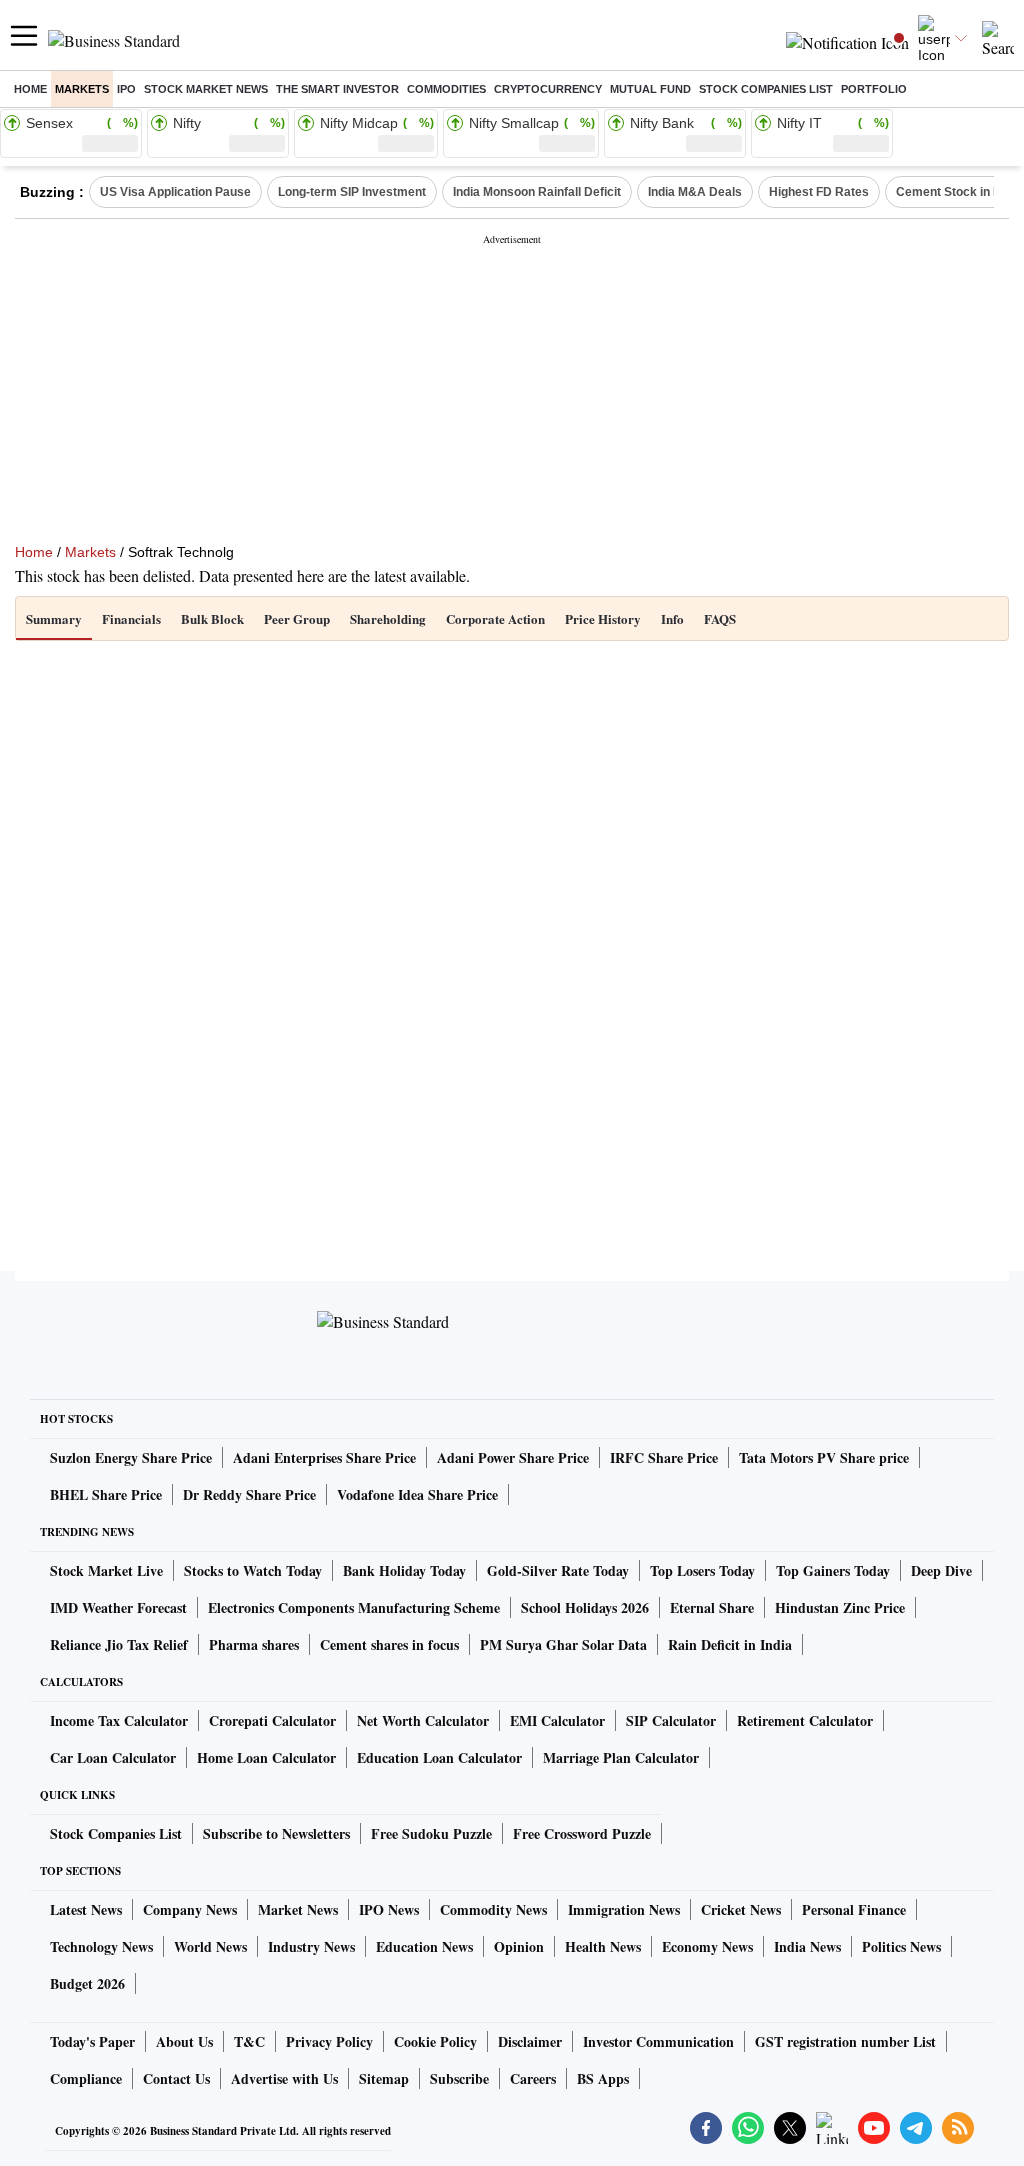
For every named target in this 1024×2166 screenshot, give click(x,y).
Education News (424, 1946)
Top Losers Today (702, 1570)
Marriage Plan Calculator (621, 1757)
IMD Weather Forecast (118, 1607)
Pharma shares (254, 1644)
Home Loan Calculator (266, 1757)
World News (210, 1946)
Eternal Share (712, 1607)
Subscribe (459, 2078)
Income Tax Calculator (119, 1720)
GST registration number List (845, 2041)
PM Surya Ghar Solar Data (563, 1644)
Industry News (311, 1946)
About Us (184, 2041)
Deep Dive (941, 1570)
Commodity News (493, 1909)
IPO (126, 89)
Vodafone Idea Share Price (417, 1494)
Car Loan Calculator (113, 1757)
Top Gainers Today (833, 1570)
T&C (249, 2041)
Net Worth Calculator (423, 1720)
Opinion (519, 1946)
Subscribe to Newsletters (276, 1833)
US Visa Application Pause (175, 192)
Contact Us (176, 2078)
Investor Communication (658, 2041)
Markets (82, 89)
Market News (298, 1909)
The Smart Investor (337, 89)
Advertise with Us (284, 2078)
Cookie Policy (435, 2041)
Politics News (901, 1946)
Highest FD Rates (819, 192)
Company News (190, 1909)
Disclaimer (530, 2041)
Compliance (86, 2078)
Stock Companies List (116, 1833)
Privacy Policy (329, 2041)
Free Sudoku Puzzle (431, 1833)
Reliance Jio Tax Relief (119, 1644)
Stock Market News (206, 89)
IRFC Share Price (664, 1457)
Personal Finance (854, 1909)
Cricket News (741, 1909)
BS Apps (603, 2078)
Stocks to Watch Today (253, 1570)
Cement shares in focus (389, 1644)
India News (807, 1946)
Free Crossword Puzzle (582, 1833)
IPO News (389, 1909)
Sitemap (384, 2078)
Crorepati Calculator (272, 1720)
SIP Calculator (671, 1720)
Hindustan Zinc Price (840, 1607)
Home (30, 89)
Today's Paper (92, 2041)
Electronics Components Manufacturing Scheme (354, 1607)
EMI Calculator (557, 1720)
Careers (533, 2078)
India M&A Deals (695, 192)
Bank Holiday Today (404, 1570)
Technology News (101, 1946)
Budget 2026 (87, 1983)
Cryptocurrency (548, 89)
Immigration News (624, 1909)
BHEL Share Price (106, 1494)
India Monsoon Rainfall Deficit (537, 192)
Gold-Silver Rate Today (558, 1570)
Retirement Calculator (805, 1720)
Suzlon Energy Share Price (131, 1457)
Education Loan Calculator (439, 1757)
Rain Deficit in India (730, 1644)
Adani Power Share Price (513, 1457)
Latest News (86, 1909)
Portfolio (874, 89)
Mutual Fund (650, 89)
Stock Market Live (106, 1570)
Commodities (446, 89)
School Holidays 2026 (585, 1607)
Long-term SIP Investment (352, 192)
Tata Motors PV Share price (824, 1457)
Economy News (707, 1946)
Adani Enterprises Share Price (324, 1457)
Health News (603, 1946)
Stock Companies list (766, 89)
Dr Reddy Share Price (249, 1494)
